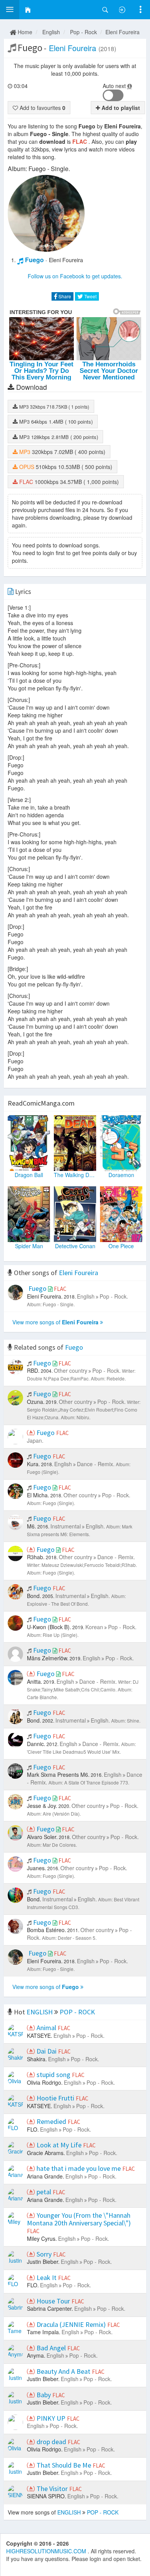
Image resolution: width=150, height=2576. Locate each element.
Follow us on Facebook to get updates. (75, 276)
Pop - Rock (83, 32)
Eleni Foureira (122, 32)
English (51, 32)
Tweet (90, 296)
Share (64, 296)
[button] (10, 10)
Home (24, 32)
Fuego (34, 260)
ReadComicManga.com (41, 1103)
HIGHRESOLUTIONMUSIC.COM (47, 2551)
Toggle (113, 95)
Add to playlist (120, 108)
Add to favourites (42, 108)
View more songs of (55, 1322)
